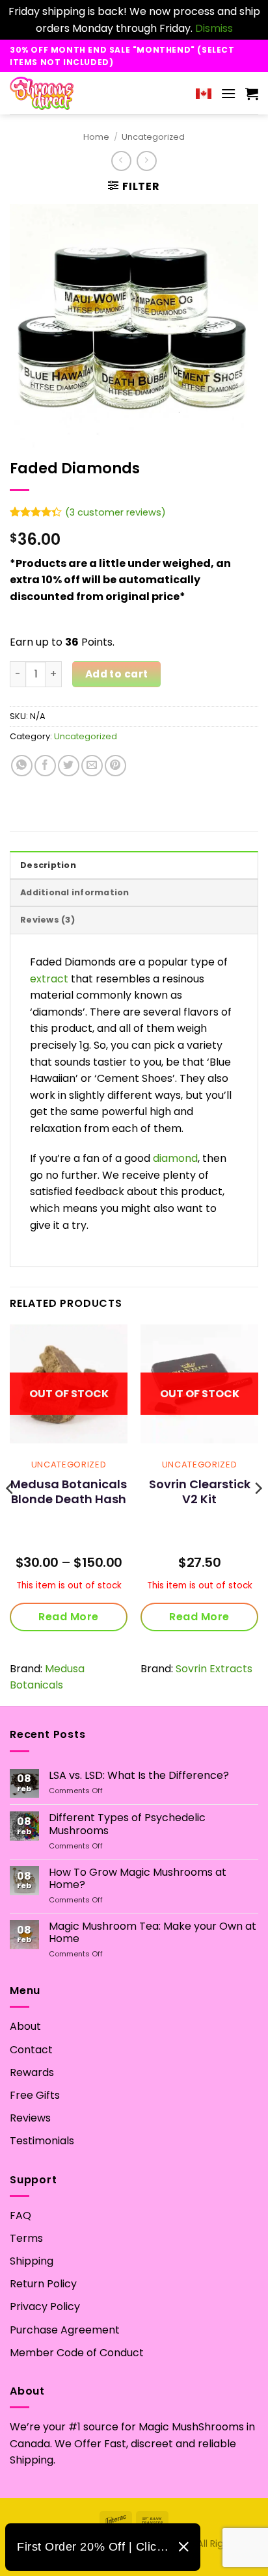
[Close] (184, 2547)
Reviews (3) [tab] (47, 920)
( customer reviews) (115, 512)
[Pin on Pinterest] (115, 766)
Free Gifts (35, 2095)
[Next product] (121, 161)
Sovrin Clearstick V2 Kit (200, 1492)
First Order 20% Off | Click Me (93, 2547)
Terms (26, 2238)
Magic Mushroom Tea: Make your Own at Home (153, 1932)
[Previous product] (147, 161)
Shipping (32, 2261)
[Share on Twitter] (69, 766)
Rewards (32, 2072)
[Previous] (10, 1514)
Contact (31, 2050)
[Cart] (252, 94)
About (25, 2026)
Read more (68, 1617)
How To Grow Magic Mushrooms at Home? (138, 1878)
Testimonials (42, 2141)
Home (96, 137)
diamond (175, 1158)
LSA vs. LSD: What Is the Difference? (139, 1775)
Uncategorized (153, 137)
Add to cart (117, 674)
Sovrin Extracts (214, 1669)
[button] (228, 93)
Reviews (30, 2118)
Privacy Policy (45, 2307)
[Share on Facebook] (45, 766)
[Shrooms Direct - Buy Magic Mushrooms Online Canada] (67, 93)
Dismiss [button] (214, 28)
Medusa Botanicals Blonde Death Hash (69, 1492)
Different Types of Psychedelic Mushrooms (127, 1824)
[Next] (258, 1514)
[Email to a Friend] (92, 766)
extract (49, 979)
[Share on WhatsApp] (22, 766)
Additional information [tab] (75, 892)
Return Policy (43, 2284)
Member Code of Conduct (77, 2353)
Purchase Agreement (65, 2330)
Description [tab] (48, 865)
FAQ (20, 2215)
